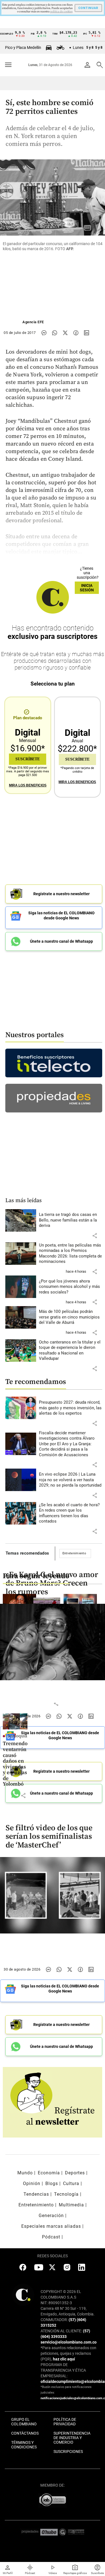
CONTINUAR (88, 8)
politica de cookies (61, 12)
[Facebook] (76, 333)
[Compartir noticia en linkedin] (87, 333)
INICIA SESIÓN (87, 588)
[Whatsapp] (55, 333)
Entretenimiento (74, 1553)
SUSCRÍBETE (28, 759)
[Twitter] (65, 333)
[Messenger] (44, 333)
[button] (95, 1236)
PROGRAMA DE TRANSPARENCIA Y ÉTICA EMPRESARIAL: (63, 2370)
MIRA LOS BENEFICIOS (28, 785)
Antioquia (17, 1736)
